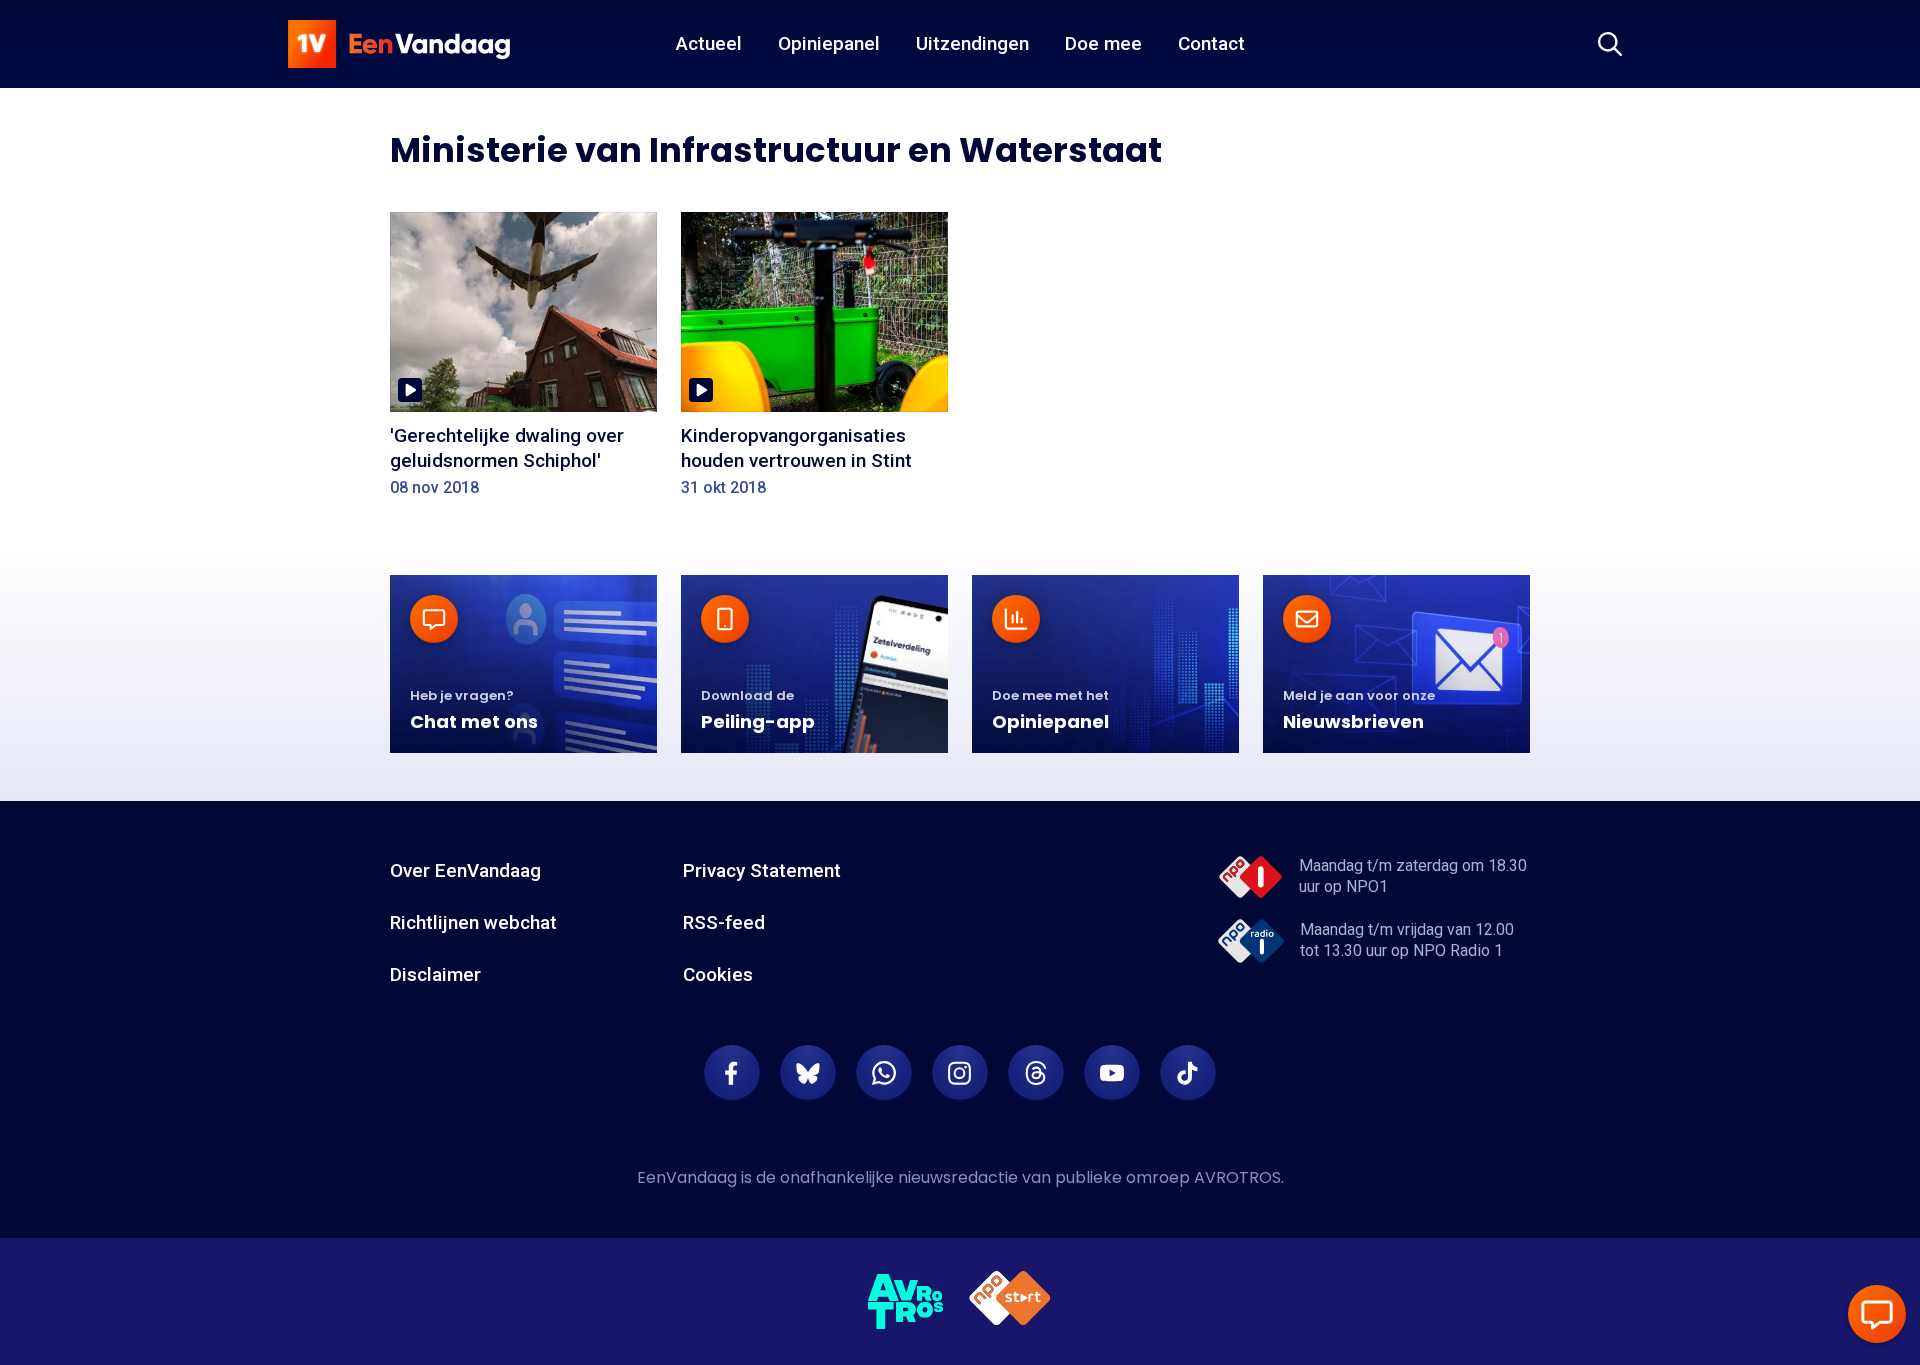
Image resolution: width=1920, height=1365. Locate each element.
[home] (399, 44)
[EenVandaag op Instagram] (960, 1073)
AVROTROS (1237, 1177)
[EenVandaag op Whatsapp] (884, 1073)
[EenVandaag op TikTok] (1188, 1073)
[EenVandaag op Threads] (1036, 1073)
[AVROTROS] (906, 1302)
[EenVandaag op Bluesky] (808, 1073)
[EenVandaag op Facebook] (732, 1073)
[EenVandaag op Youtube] (1112, 1073)
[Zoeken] (1610, 44)
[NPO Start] (1010, 1301)
